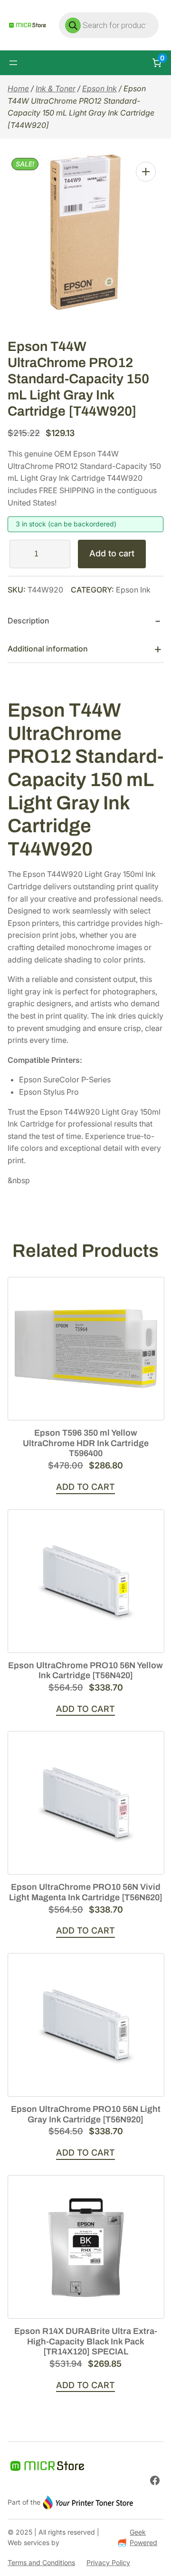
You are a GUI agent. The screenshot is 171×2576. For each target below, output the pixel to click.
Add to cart (112, 553)
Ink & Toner (56, 88)
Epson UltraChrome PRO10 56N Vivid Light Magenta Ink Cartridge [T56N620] (86, 1892)
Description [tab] (28, 621)
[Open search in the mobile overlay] (109, 25)
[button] (146, 172)
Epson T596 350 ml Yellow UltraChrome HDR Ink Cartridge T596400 (86, 1443)
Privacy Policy (108, 2562)
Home (18, 88)
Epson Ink (100, 88)
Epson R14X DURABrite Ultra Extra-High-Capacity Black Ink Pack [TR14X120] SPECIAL (86, 2341)
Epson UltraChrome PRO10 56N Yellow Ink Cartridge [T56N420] (85, 1671)
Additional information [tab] (48, 649)
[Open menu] (13, 63)
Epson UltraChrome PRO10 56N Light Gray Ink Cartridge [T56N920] (86, 2114)
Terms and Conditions (41, 2562)
